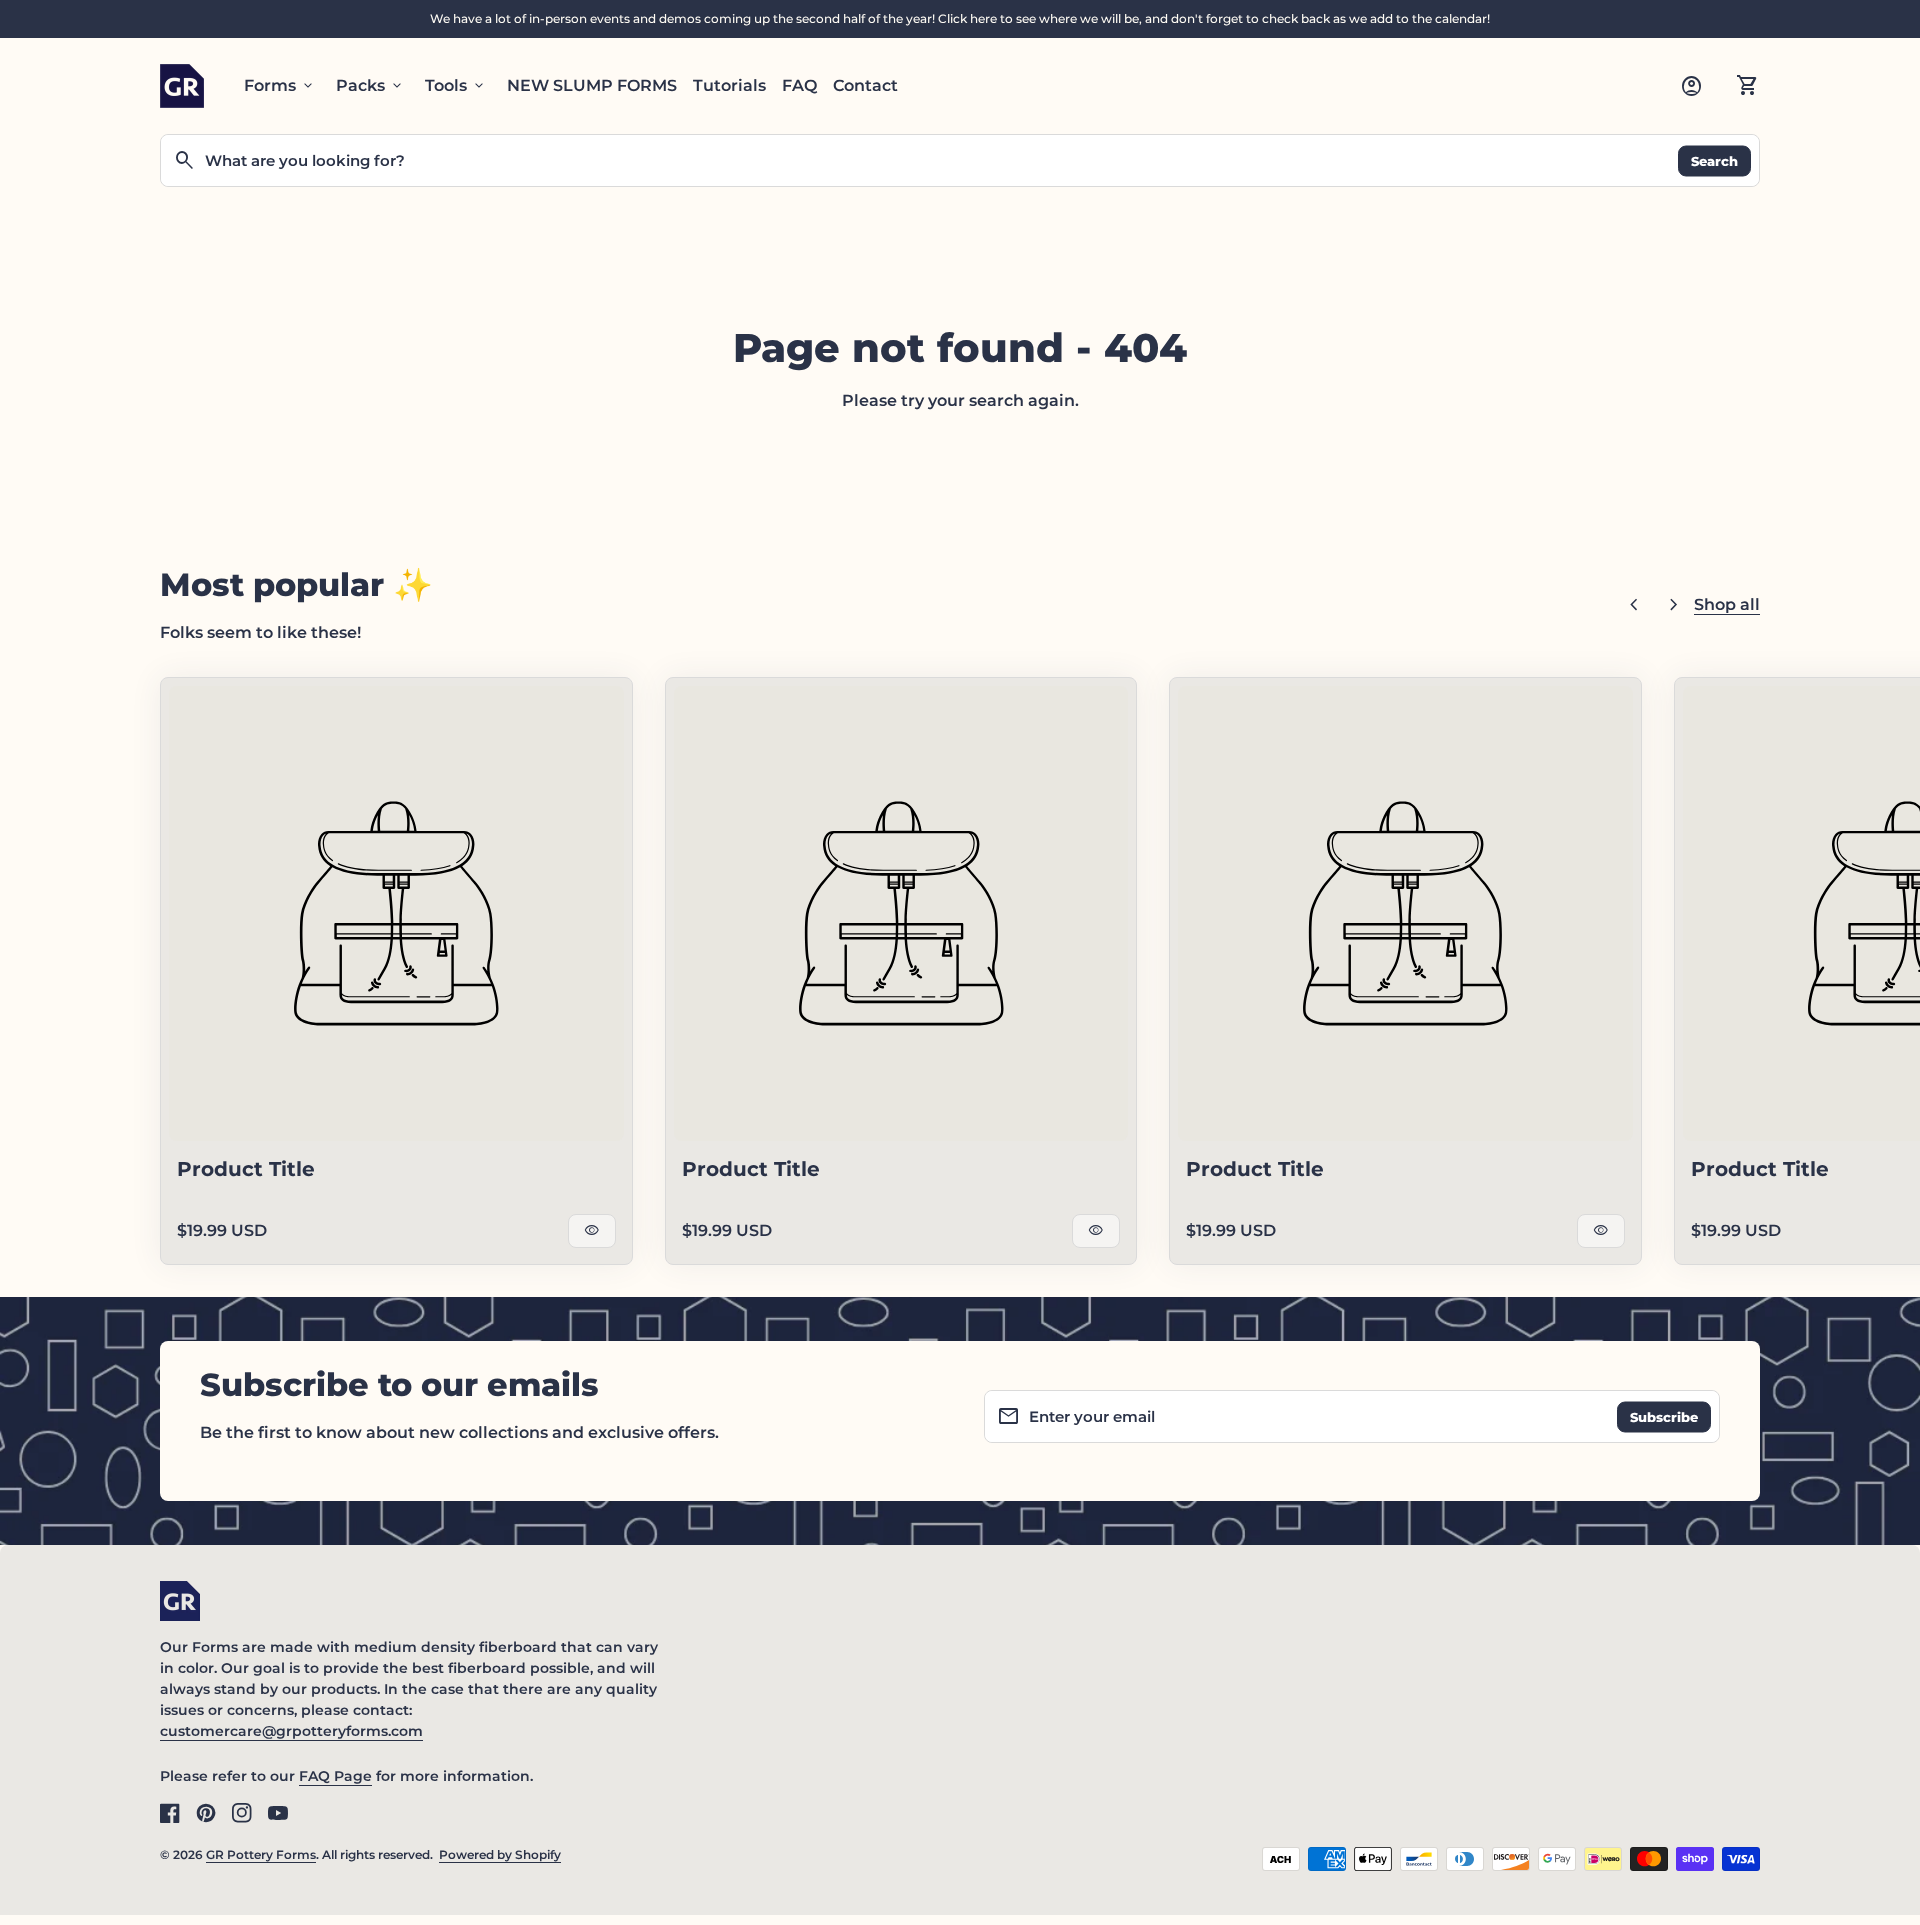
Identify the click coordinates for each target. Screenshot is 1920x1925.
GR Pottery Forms (261, 1854)
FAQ (799, 85)
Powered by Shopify (500, 1854)
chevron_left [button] (1634, 605)
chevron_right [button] (1674, 605)
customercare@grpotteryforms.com (291, 1731)
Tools (456, 86)
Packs (370, 86)
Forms (280, 86)
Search (1714, 160)
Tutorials (729, 85)
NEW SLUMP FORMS (592, 85)
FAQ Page (335, 1776)
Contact (865, 85)
